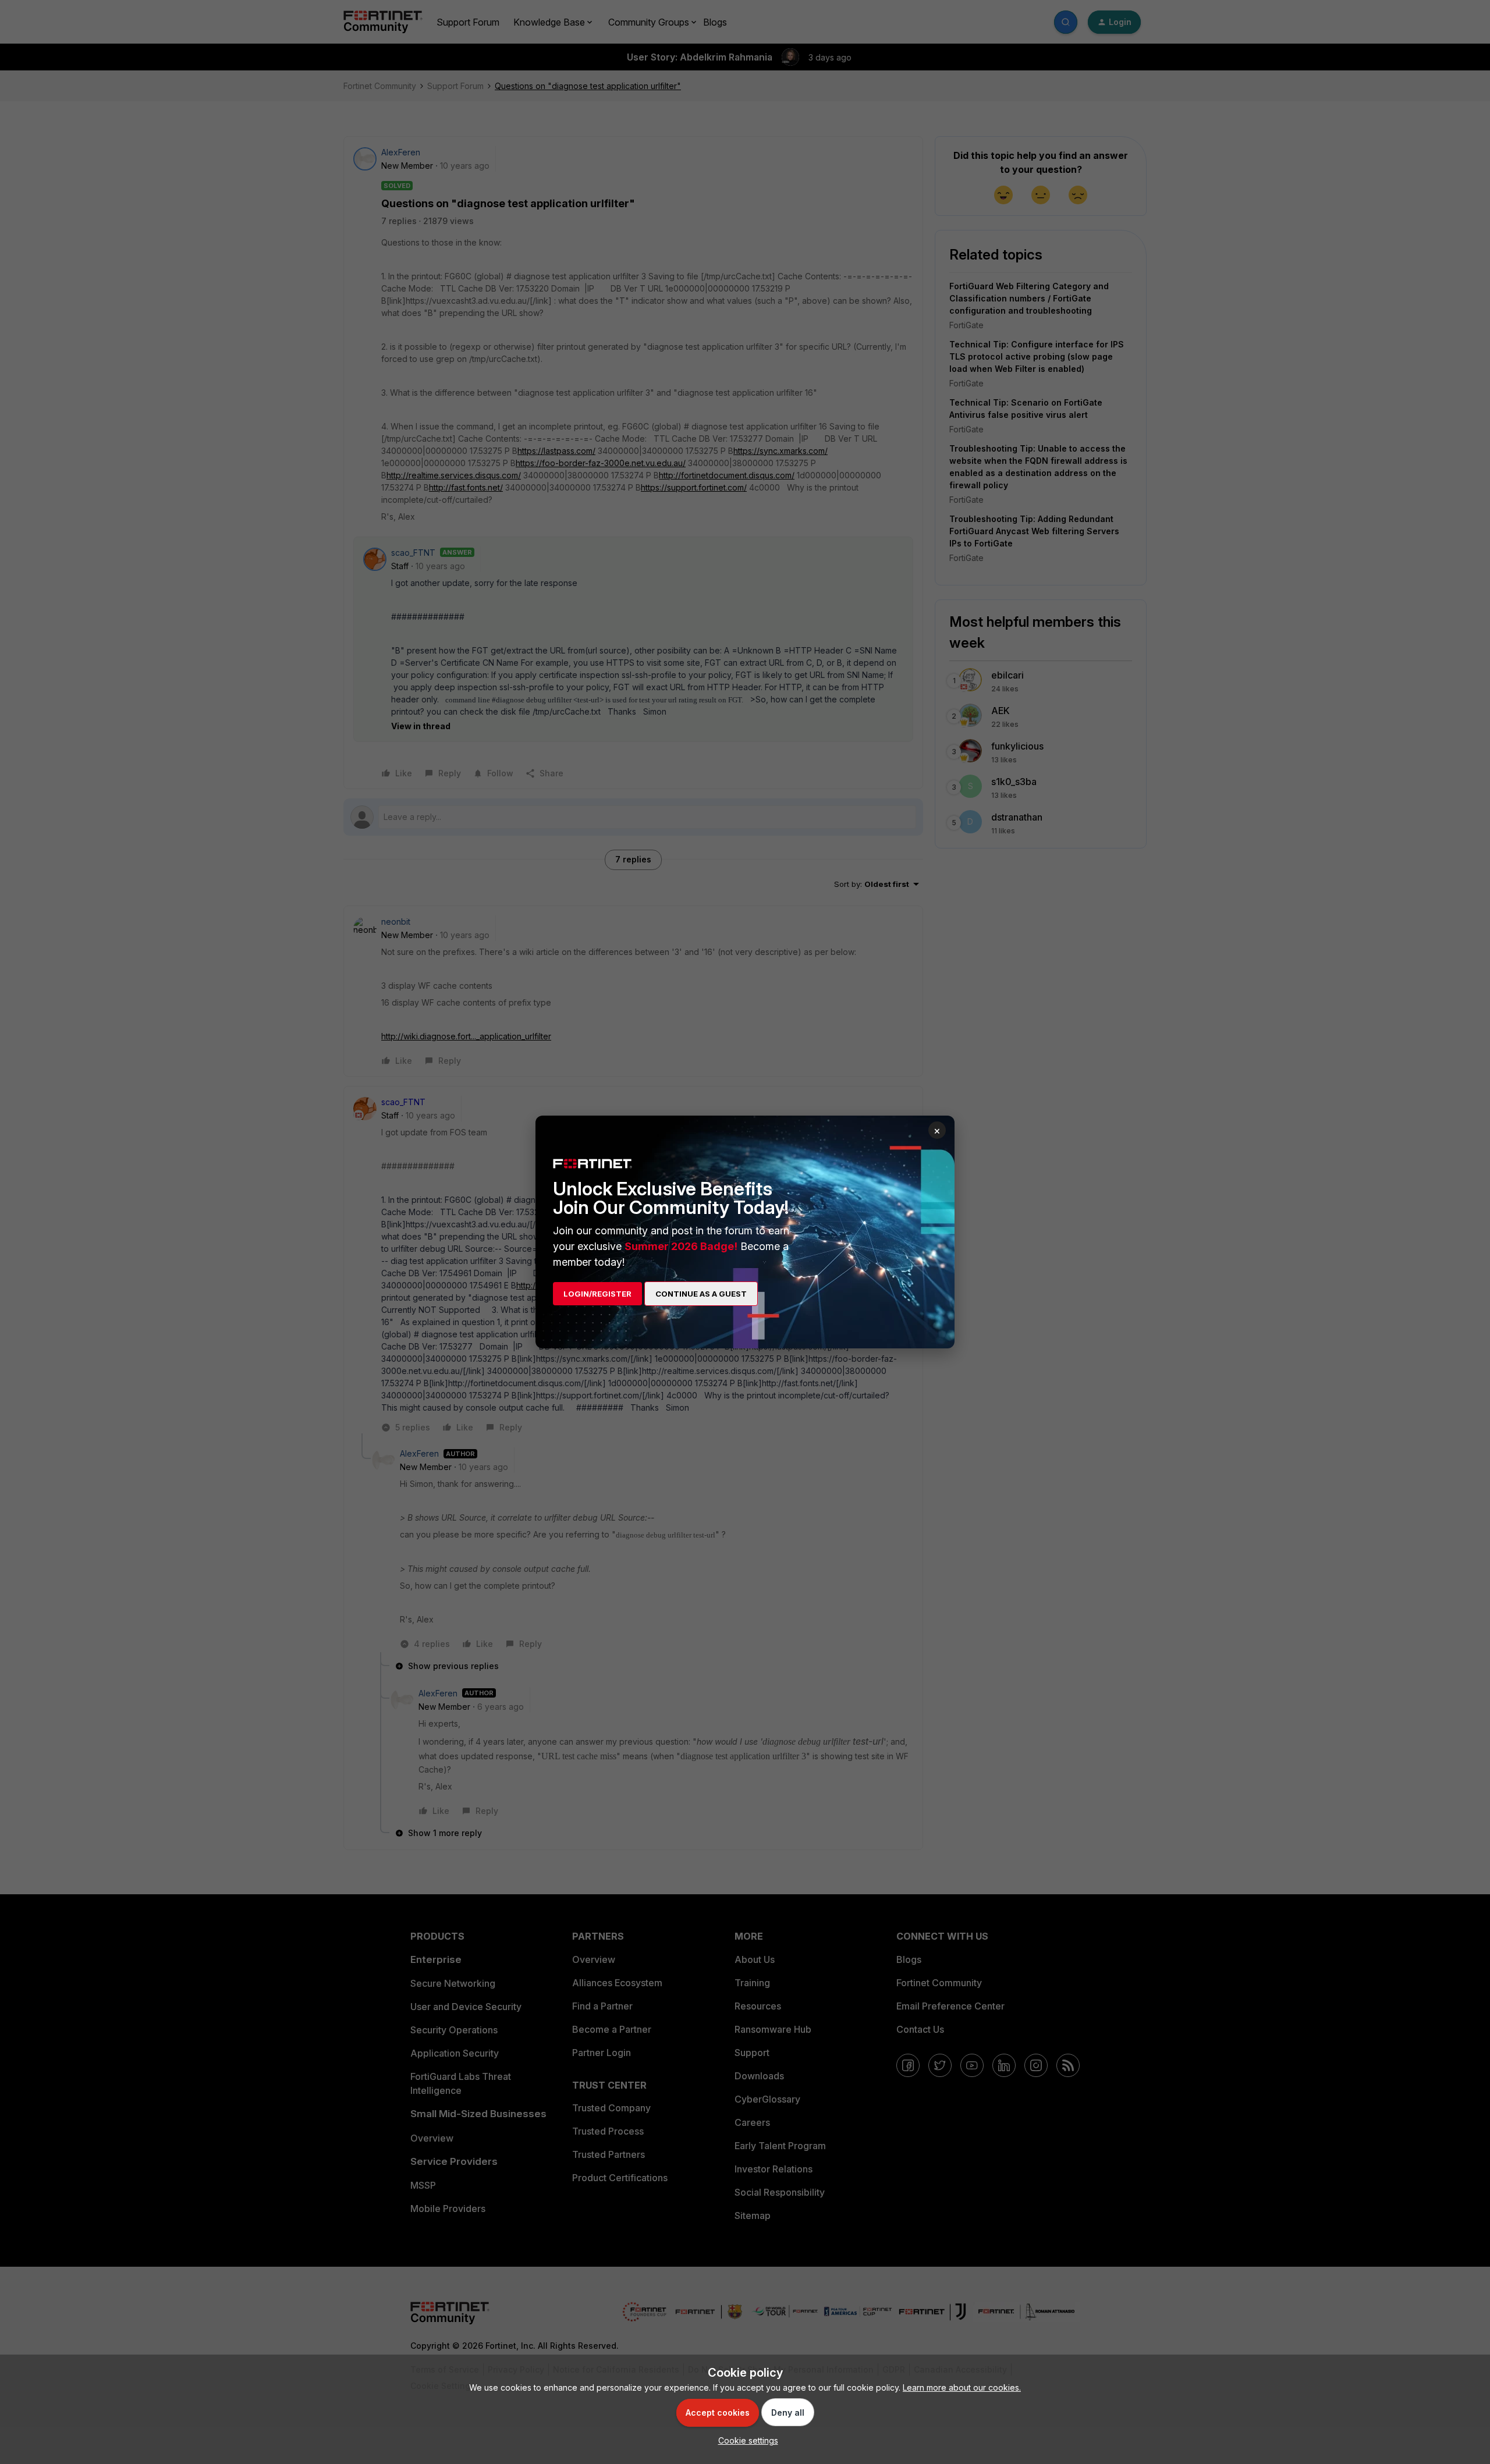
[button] (745, 2440)
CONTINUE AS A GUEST (701, 1294)
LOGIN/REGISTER (597, 1294)
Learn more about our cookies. (962, 2387)
